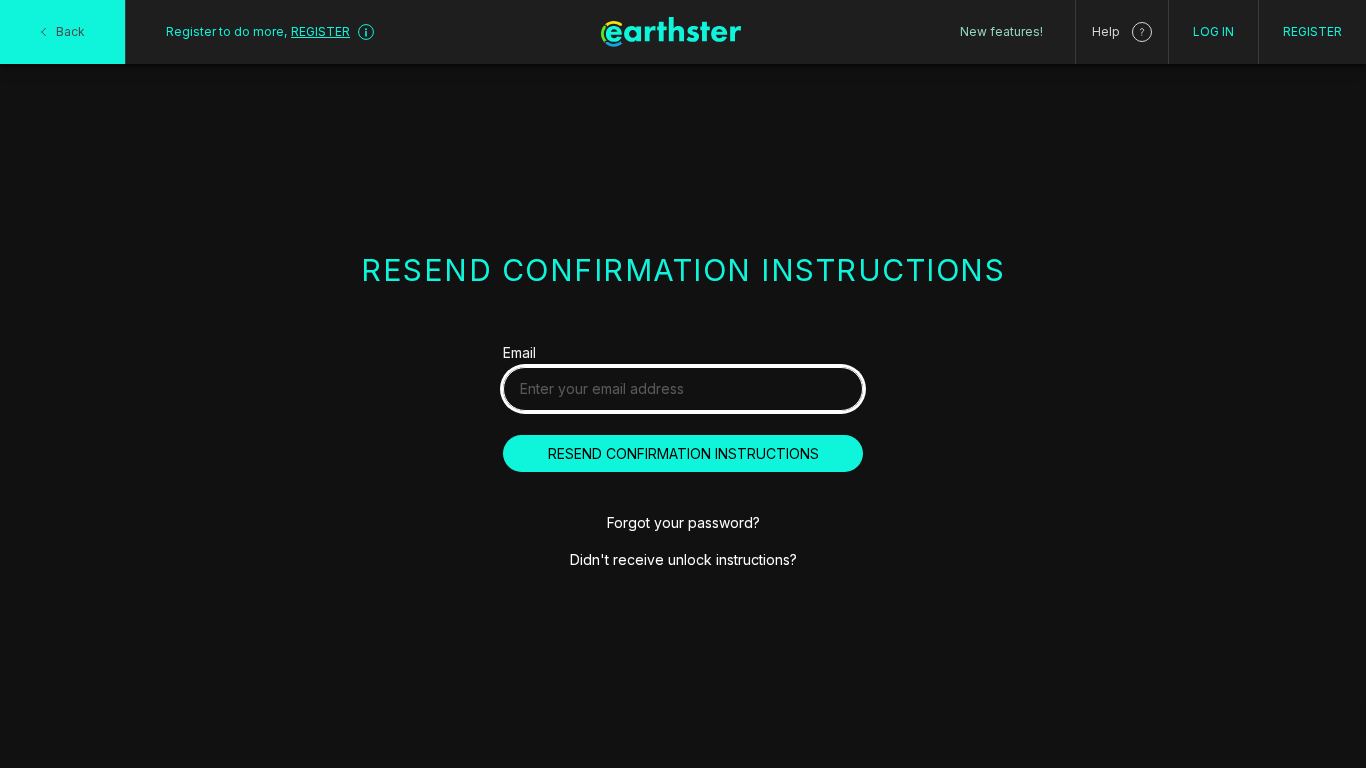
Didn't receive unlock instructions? (683, 559)
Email (519, 352)
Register (1312, 31)
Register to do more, (258, 31)
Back (70, 31)
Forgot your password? (683, 522)
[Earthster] (671, 32)
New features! (1001, 31)
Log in (1213, 31)
